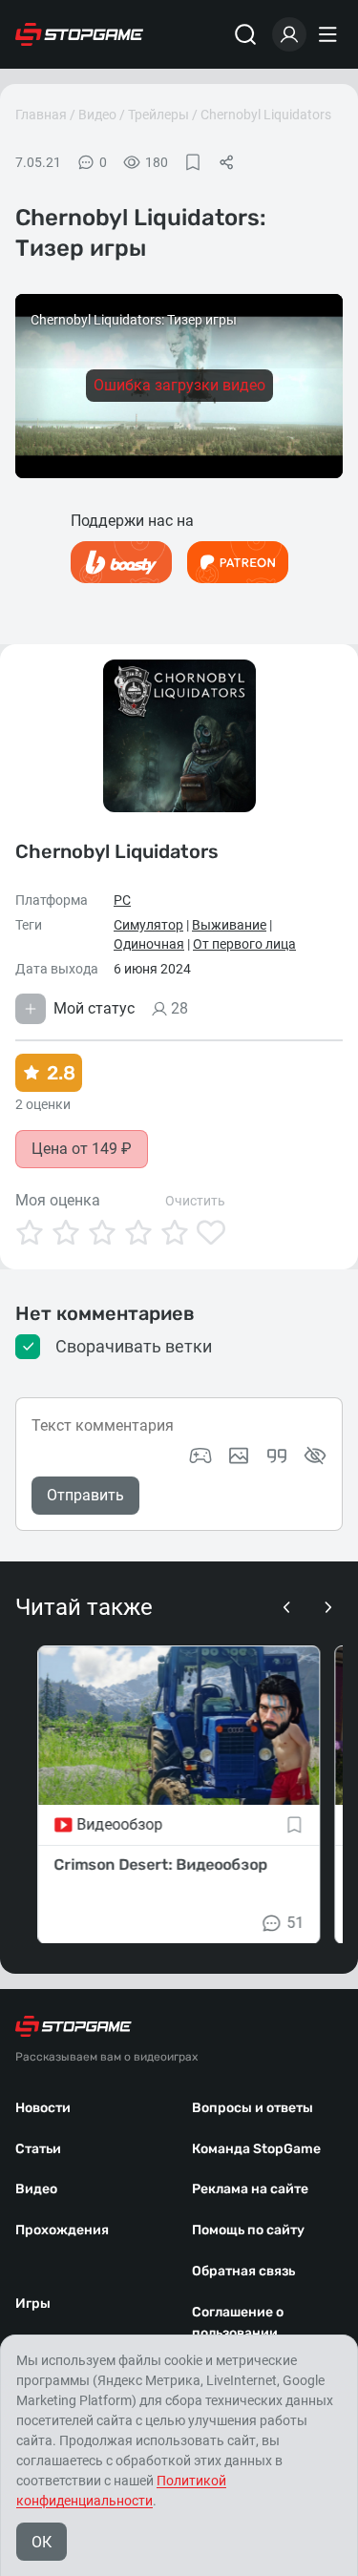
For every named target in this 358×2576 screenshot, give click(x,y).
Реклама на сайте (250, 2189)
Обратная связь (243, 2271)
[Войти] (289, 34)
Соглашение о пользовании (238, 2323)
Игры (33, 2304)
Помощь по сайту (248, 2230)
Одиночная (149, 944)
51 (296, 1922)
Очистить (195, 1201)
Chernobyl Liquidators (266, 115)
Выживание (229, 925)
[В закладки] (193, 162)
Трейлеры (158, 115)
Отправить (85, 1495)
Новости (43, 2108)
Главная (41, 115)
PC (122, 900)
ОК (42, 2542)
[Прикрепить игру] (200, 1456)
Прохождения (62, 2230)
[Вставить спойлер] (315, 1456)
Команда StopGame (256, 2149)
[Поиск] (245, 34)
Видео (97, 115)
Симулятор (148, 925)
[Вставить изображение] (239, 1456)
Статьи (38, 2149)
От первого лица (244, 944)
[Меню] (330, 34)
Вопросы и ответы (253, 2108)
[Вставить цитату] (277, 1456)
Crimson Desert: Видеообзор (160, 1864)
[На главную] (79, 34)
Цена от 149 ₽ (82, 1149)
